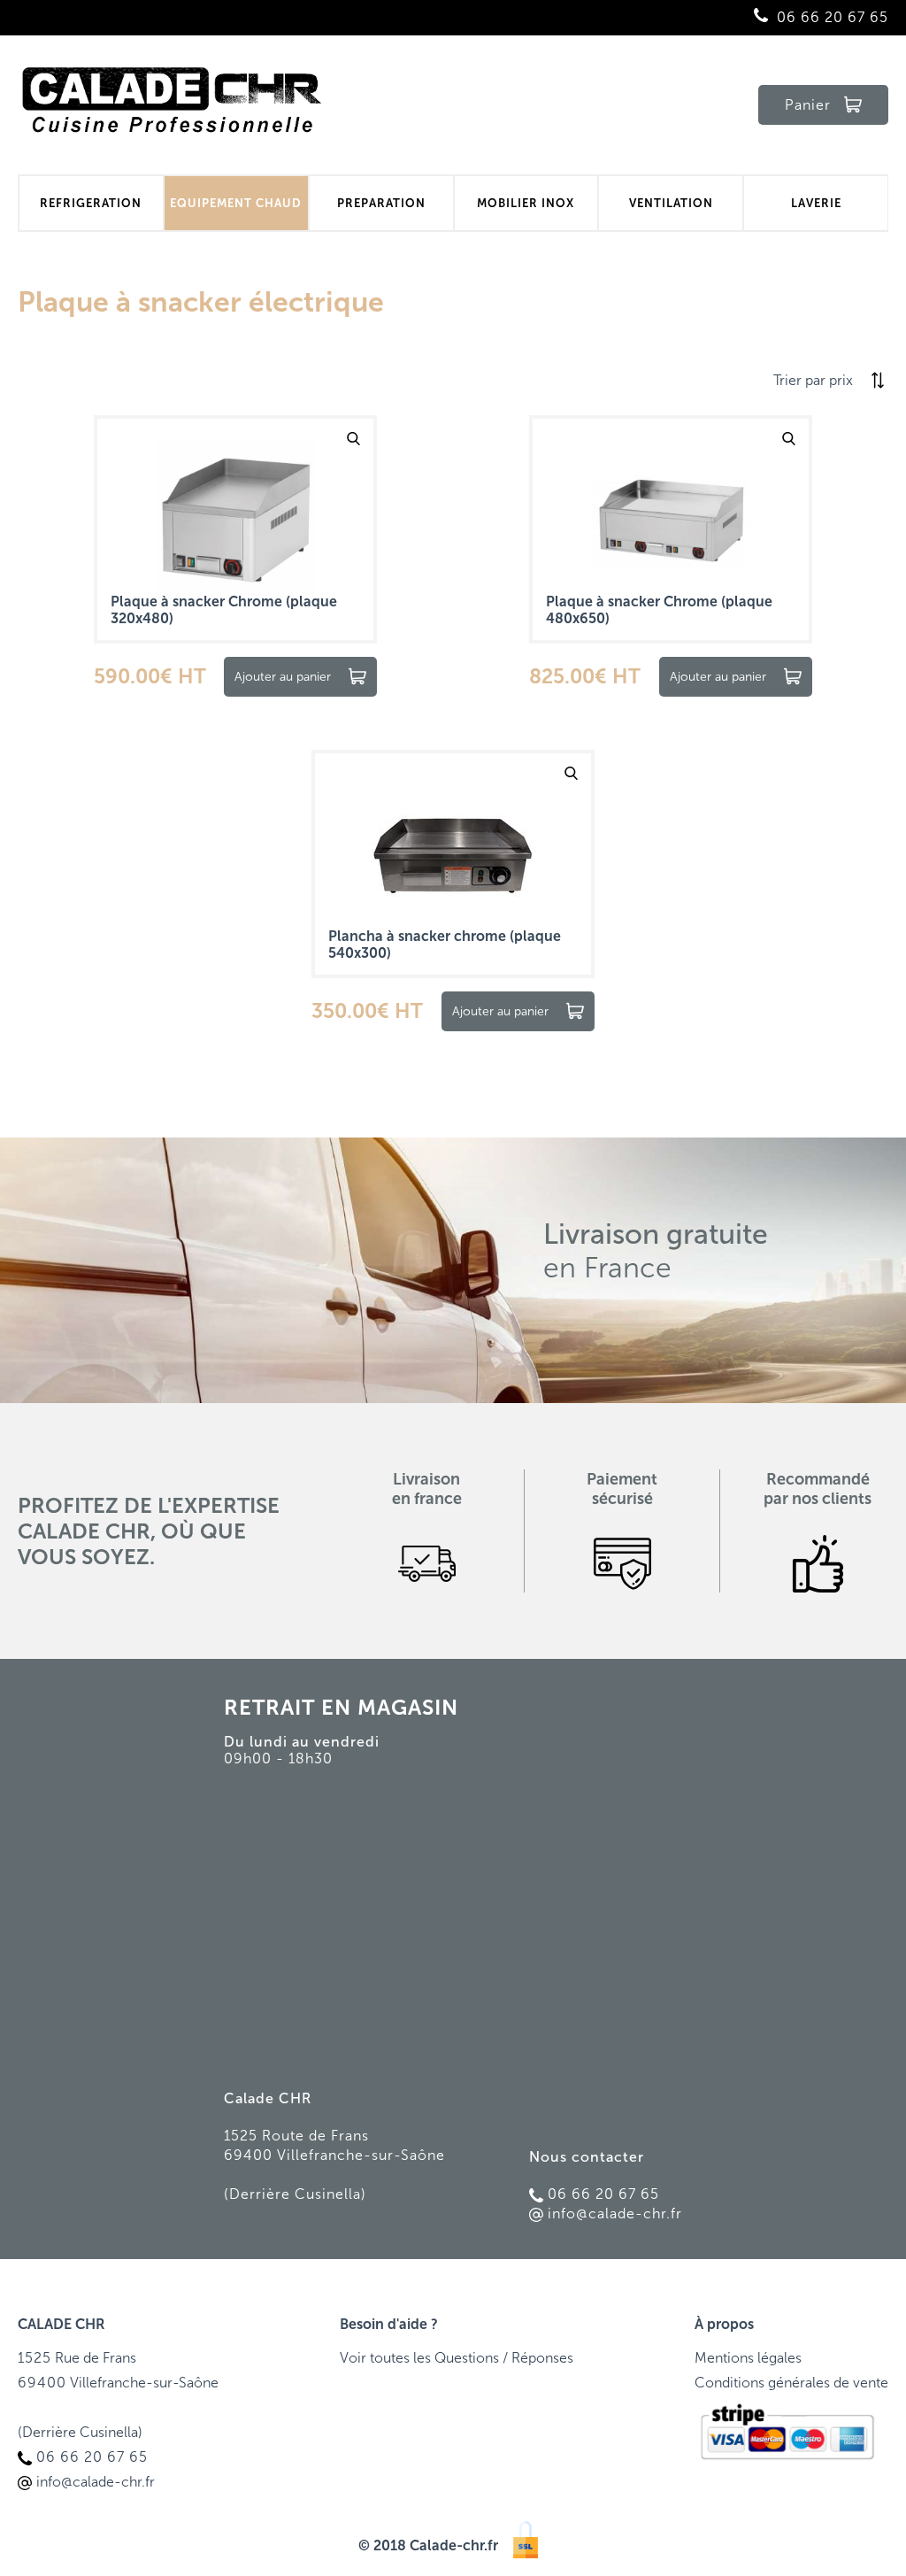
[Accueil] (173, 105)
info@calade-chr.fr (615, 2214)
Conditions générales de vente (791, 2383)
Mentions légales (748, 2358)
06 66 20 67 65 (833, 17)
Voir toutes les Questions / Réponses (457, 2358)
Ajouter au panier (283, 677)
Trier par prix (813, 380)
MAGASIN (408, 1707)
